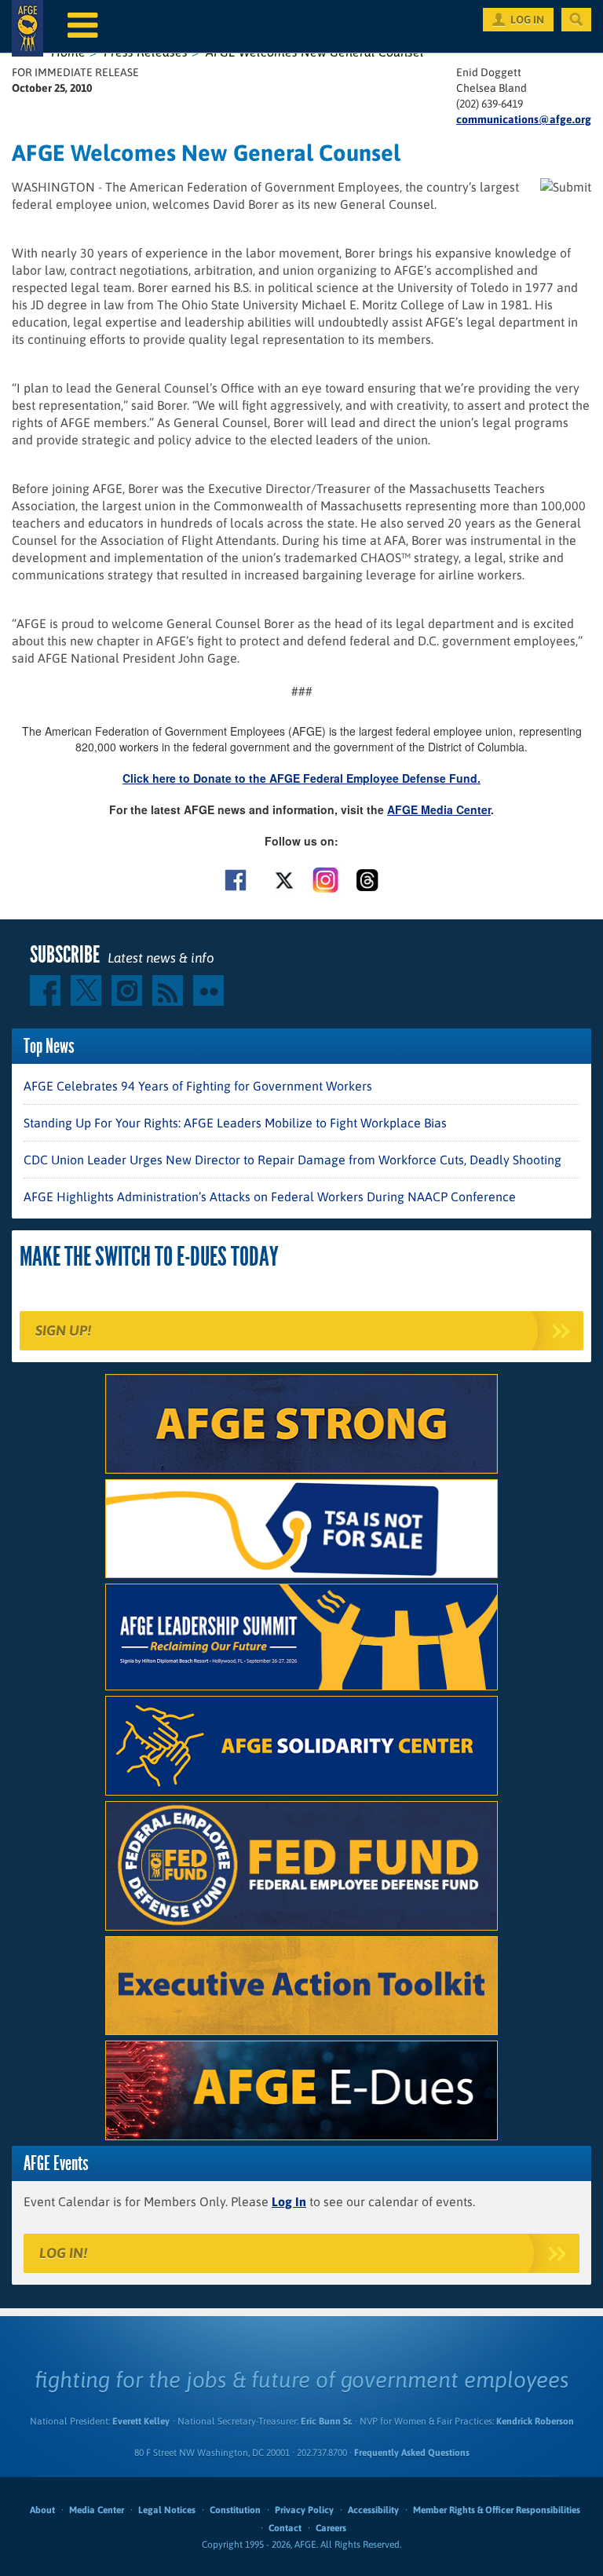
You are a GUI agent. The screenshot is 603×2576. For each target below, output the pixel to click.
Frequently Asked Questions (412, 2453)
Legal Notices (167, 2510)
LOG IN (527, 20)
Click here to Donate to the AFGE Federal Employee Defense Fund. (301, 778)
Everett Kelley (141, 2421)
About (42, 2510)
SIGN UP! (63, 1330)
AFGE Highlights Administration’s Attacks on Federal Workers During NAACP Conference (270, 1197)
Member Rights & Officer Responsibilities (497, 2510)
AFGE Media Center (439, 809)
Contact (285, 2528)
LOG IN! (63, 2253)
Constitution (235, 2510)
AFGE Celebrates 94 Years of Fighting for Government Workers (198, 1086)
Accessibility (373, 2510)
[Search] (576, 20)
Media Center (97, 2510)
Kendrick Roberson (535, 2421)
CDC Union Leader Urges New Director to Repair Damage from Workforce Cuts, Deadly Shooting (292, 1160)
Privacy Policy (304, 2510)
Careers (331, 2528)
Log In (289, 2201)
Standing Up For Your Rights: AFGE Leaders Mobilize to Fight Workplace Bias (235, 1123)
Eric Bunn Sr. (326, 2421)
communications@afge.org (524, 119)
